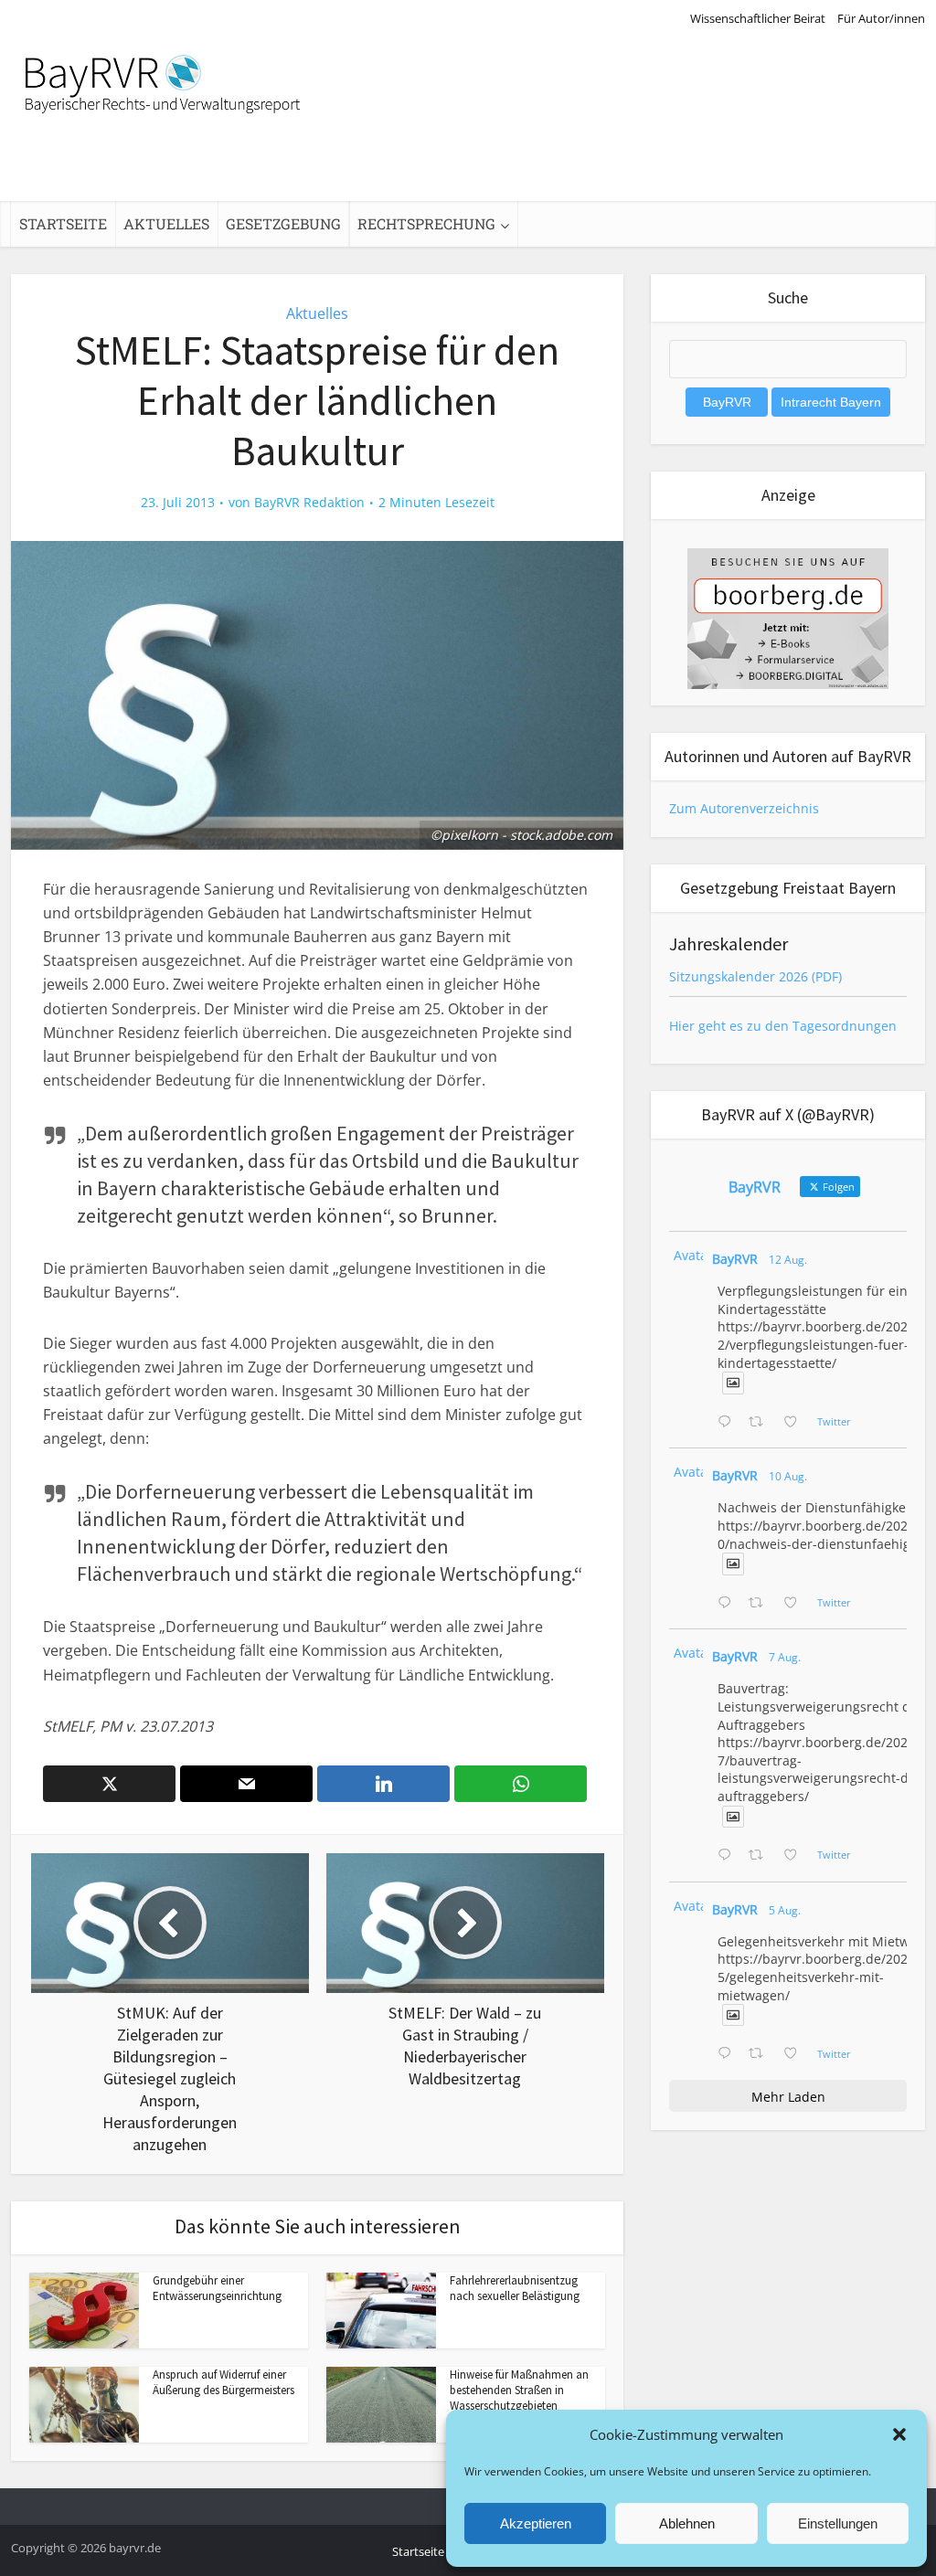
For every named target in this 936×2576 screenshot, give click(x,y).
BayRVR (735, 1259)
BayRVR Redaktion (309, 503)
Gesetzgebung (283, 223)
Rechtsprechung (426, 223)
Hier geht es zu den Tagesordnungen (783, 1026)
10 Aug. (788, 1476)
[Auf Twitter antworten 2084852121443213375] (729, 2054)
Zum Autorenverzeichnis (744, 808)
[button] (899, 2434)
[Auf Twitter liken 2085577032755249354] (796, 1856)
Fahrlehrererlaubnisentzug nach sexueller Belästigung (515, 2288)
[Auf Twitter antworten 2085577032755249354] (729, 1856)
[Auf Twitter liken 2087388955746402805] (796, 1423)
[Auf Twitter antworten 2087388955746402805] (729, 1423)
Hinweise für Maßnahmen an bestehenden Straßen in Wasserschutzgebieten (519, 2390)
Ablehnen (687, 2523)
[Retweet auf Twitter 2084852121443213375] (761, 2054)
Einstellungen (838, 2523)
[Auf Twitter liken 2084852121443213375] (796, 2054)
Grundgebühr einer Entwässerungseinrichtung (217, 2288)
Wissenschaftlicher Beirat (758, 18)
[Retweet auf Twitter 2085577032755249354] (761, 1856)
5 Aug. (785, 1910)
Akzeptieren (536, 2523)
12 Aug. (788, 1260)
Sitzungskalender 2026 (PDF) (755, 976)
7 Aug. (785, 1657)
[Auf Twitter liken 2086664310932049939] (796, 1604)
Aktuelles (166, 223)
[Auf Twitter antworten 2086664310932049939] (729, 1604)
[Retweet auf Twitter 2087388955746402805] (761, 1423)
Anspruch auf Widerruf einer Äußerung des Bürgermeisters (223, 2382)
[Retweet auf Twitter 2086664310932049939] (761, 1604)
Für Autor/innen (881, 18)
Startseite (63, 223)
